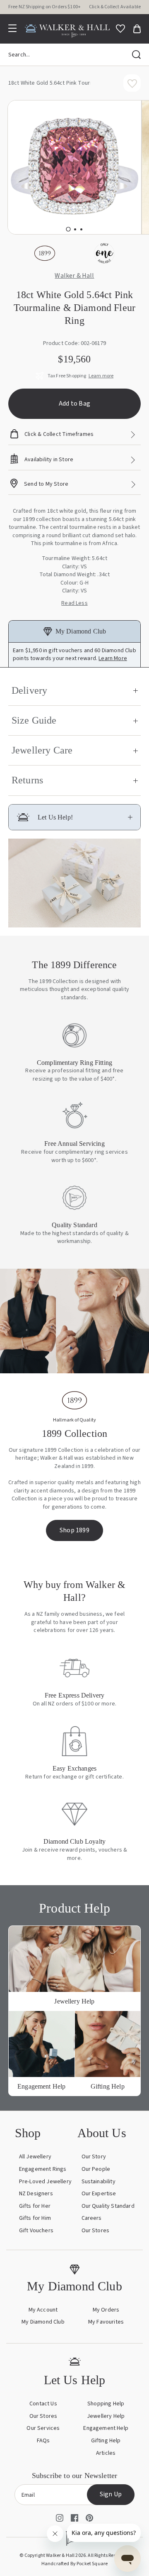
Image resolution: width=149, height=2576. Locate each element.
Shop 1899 (74, 1530)
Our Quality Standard (108, 2206)
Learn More (113, 658)
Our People (96, 2169)
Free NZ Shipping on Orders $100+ (44, 7)
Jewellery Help (106, 2416)
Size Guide (34, 720)
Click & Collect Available (115, 7)
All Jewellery (35, 2157)
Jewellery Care (42, 750)
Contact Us (43, 2404)
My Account (43, 2310)
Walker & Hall (74, 276)
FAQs (43, 2441)
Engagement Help (106, 2428)
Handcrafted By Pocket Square (74, 2564)
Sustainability (99, 2182)
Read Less (74, 603)
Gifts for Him (35, 2218)
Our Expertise (99, 2194)
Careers (92, 2218)
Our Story (94, 2157)
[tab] (68, 229)
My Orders (106, 2310)
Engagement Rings (43, 2169)
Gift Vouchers (36, 2231)
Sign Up (111, 2494)
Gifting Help (106, 2441)
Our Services (43, 2428)
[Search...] (136, 55)
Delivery (29, 690)
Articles (106, 2453)
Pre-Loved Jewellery (45, 2182)
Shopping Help (106, 2404)
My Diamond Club (43, 2322)
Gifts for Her (35, 2206)
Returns (27, 780)
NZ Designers (36, 2194)
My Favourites (106, 2322)
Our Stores (96, 2231)
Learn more (101, 376)
